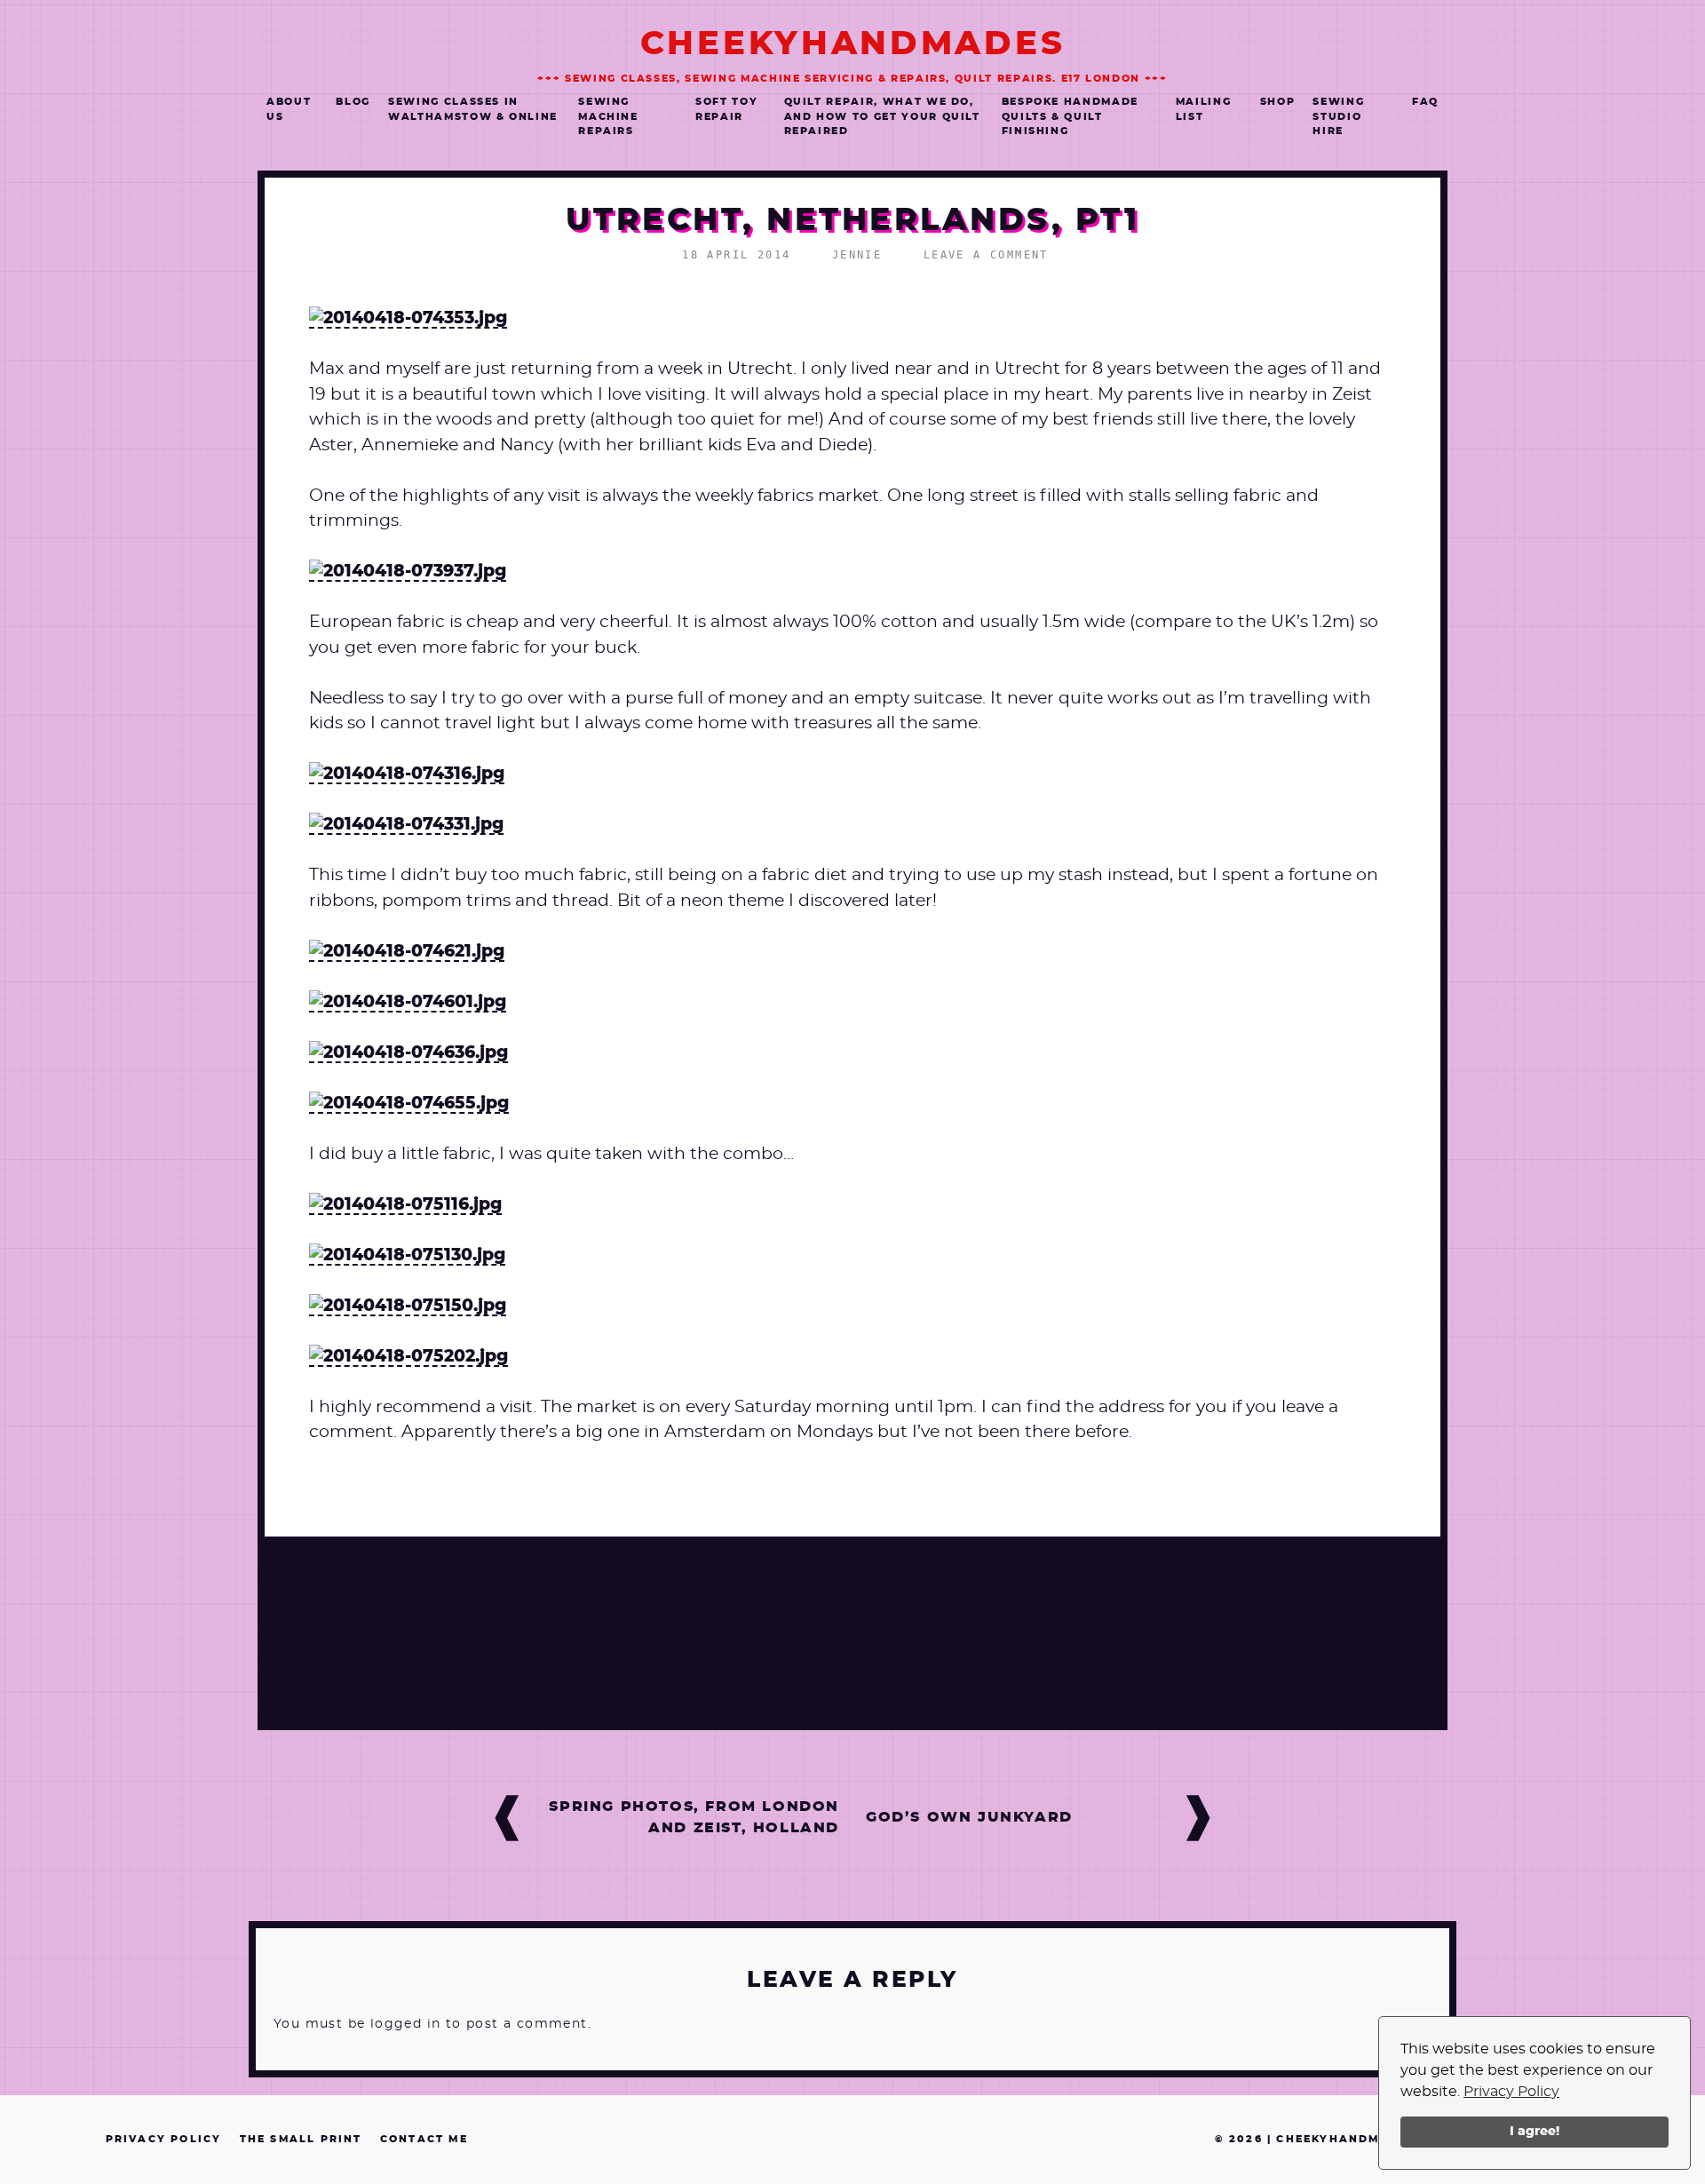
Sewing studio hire (1338, 116)
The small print (301, 2139)
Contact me (424, 2139)
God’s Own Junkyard (969, 1817)
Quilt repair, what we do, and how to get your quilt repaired (882, 116)
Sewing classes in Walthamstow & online (473, 109)
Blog (353, 102)
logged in (406, 2024)
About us (289, 109)
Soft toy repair (726, 109)
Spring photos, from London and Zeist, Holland (694, 1817)
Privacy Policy (1511, 2092)
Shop (1278, 102)
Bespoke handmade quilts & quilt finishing (1070, 116)
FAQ (1425, 102)
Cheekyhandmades (853, 44)
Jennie (857, 255)
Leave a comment (986, 255)
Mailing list (1204, 109)
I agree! (1534, 2131)
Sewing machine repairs (608, 116)
